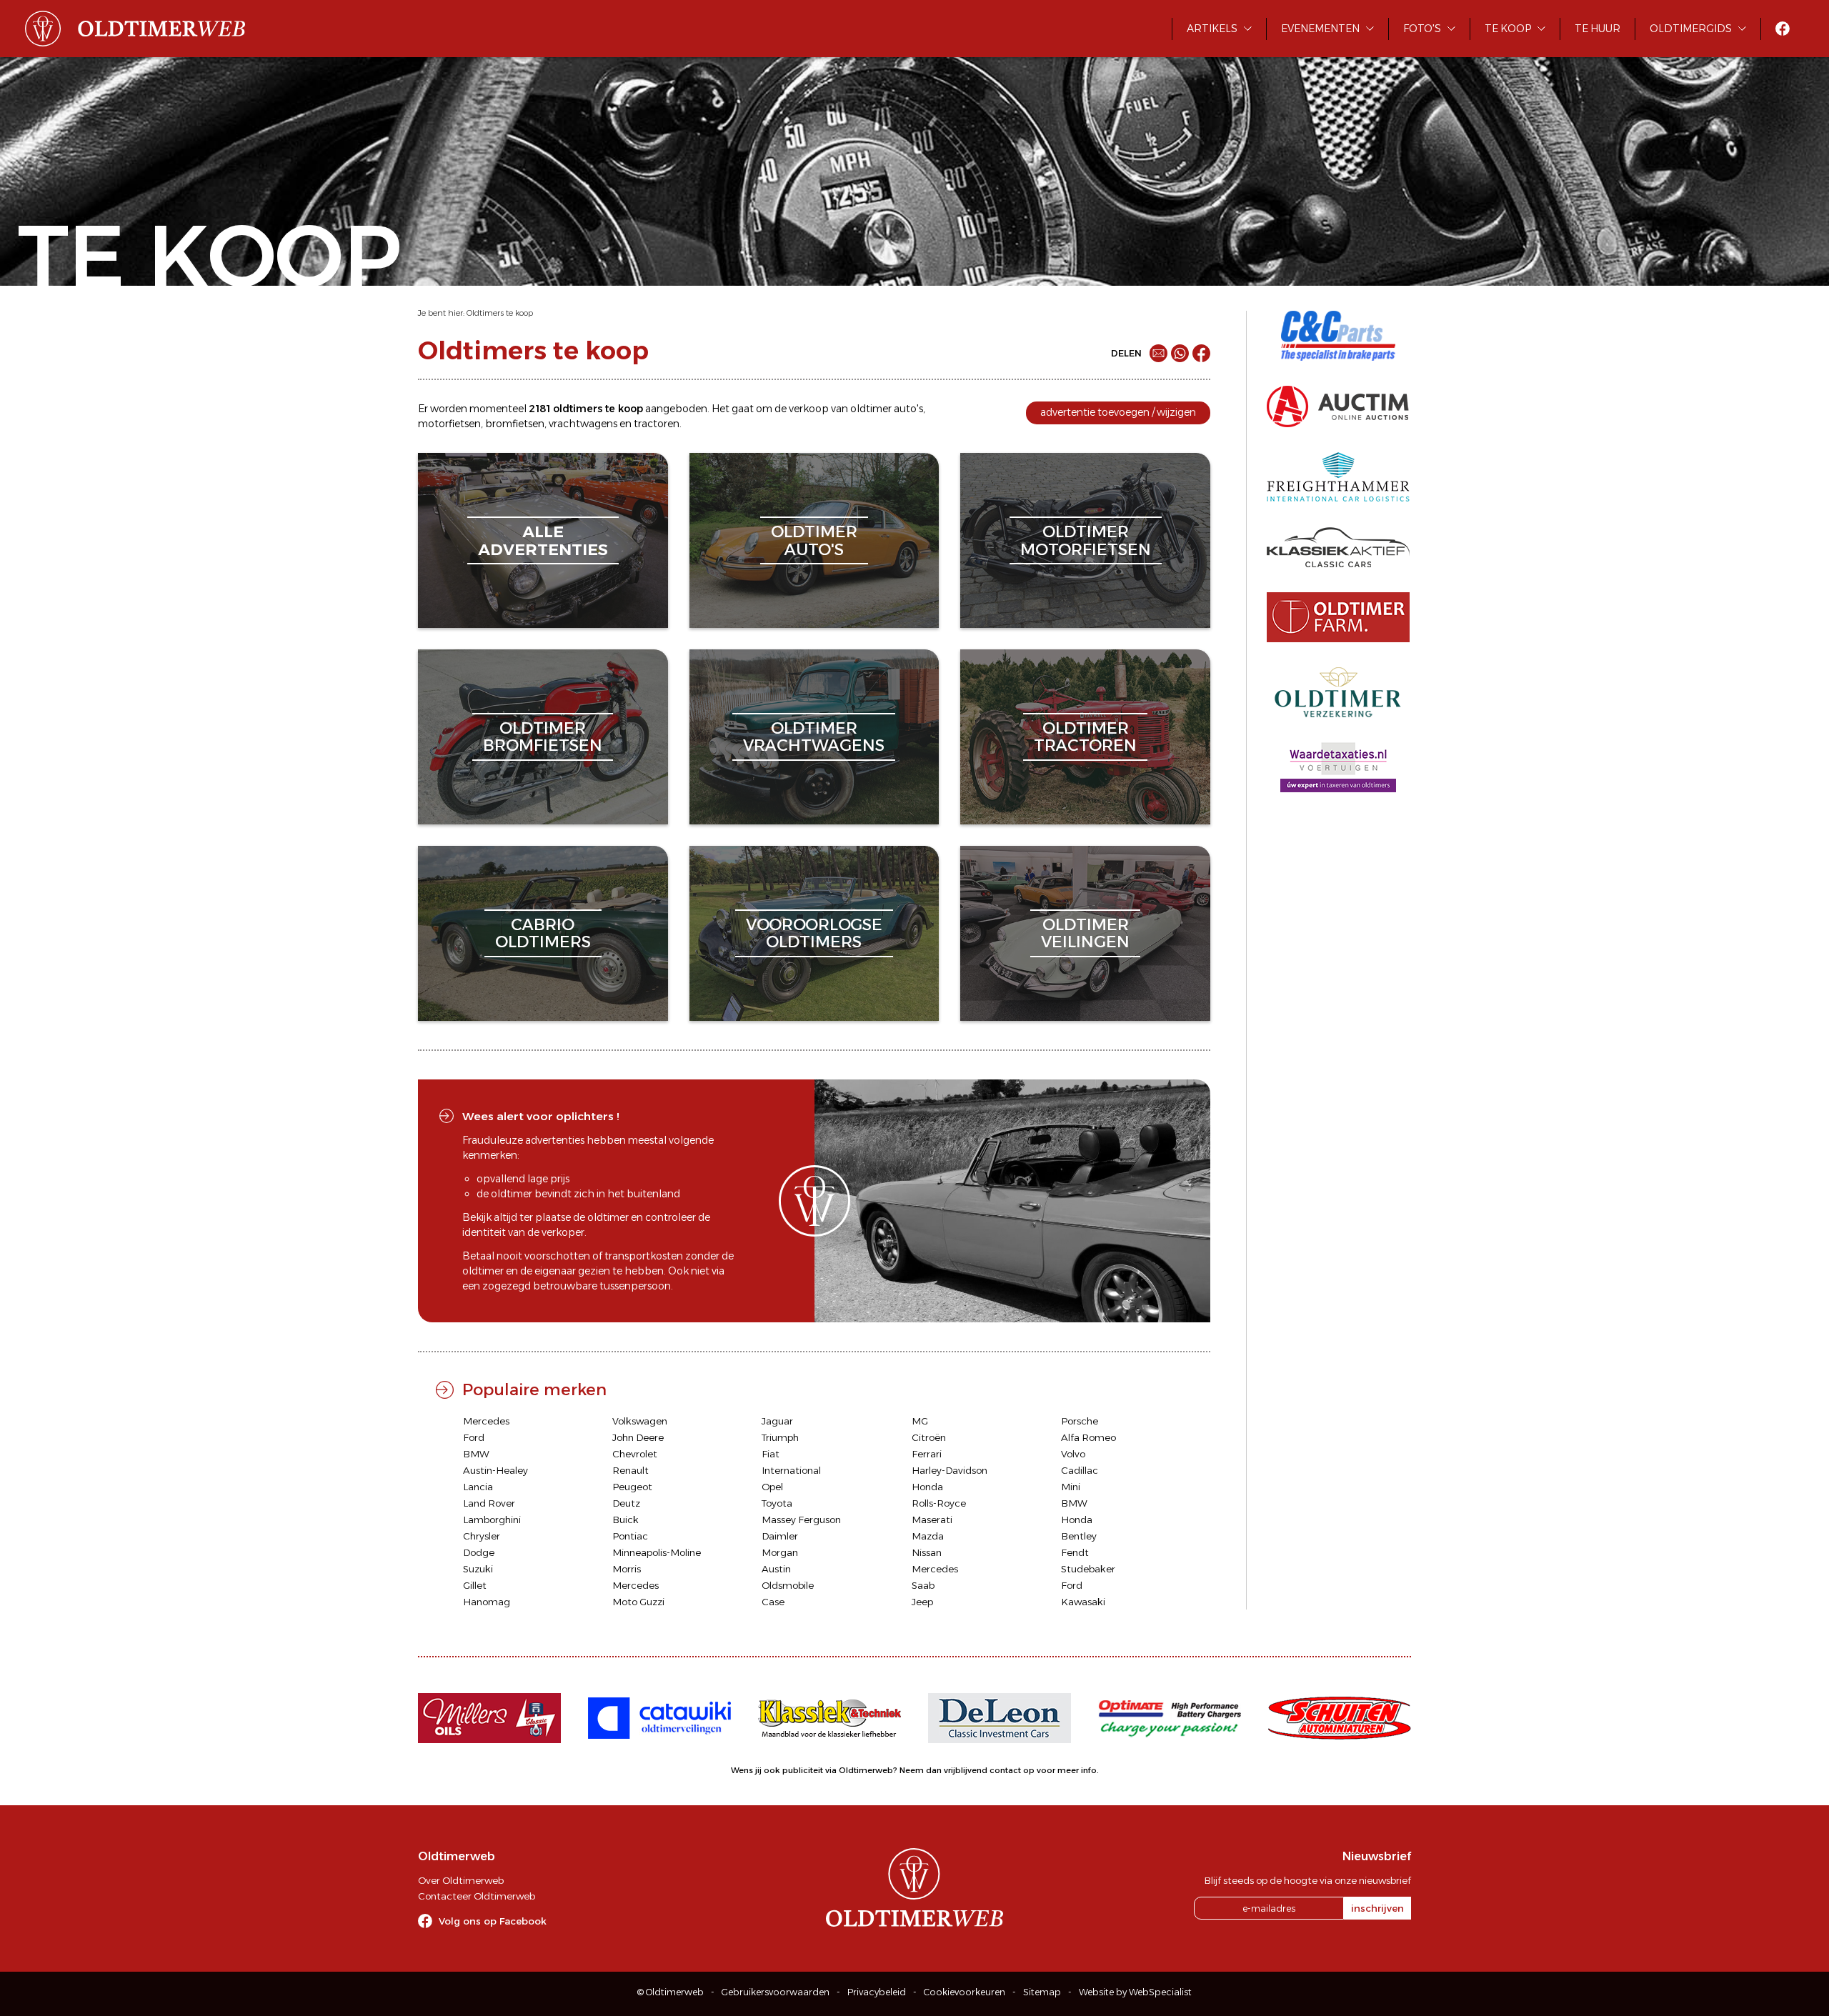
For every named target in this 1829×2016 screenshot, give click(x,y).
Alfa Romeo (1088, 1437)
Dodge (479, 1552)
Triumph (780, 1437)
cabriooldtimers (543, 933)
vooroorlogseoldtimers (814, 933)
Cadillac (1080, 1470)
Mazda (928, 1536)
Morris (627, 1569)
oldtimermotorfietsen (1086, 540)
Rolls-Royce (939, 1503)
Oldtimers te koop (500, 313)
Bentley (1079, 1536)
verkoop (809, 409)
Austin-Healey (495, 1470)
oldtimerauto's (814, 540)
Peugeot (632, 1487)
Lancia (478, 1487)
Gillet (475, 1585)
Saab (923, 1585)
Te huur (1598, 29)
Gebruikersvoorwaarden (776, 1992)
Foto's (1422, 29)
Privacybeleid (877, 1992)
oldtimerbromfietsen (543, 737)
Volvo (1073, 1454)
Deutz (626, 1503)
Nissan (927, 1552)
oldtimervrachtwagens (814, 737)
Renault (631, 1470)
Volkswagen (640, 1421)
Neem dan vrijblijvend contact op (967, 1770)
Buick (626, 1520)
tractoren (657, 424)
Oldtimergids (1691, 29)
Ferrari (927, 1454)
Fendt (1075, 1552)
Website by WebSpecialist (1135, 1992)
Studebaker (1088, 1569)
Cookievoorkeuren (965, 1992)
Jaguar (777, 1421)
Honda (927, 1487)
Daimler (780, 1536)
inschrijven (1377, 1908)
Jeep (922, 1602)
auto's (908, 409)
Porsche (1080, 1421)
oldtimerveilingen (1085, 933)
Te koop (1508, 29)
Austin (776, 1569)
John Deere (638, 1437)
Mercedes (486, 1421)
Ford (474, 1437)
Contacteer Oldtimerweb (477, 1896)
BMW (476, 1454)
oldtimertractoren (1085, 737)
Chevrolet (635, 1454)
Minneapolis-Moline (657, 1552)
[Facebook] (1201, 353)
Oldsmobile (788, 1585)
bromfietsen (515, 424)
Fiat (771, 1454)
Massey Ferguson (801, 1520)
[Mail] (1158, 353)
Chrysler (482, 1536)
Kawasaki (1083, 1602)
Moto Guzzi (638, 1602)
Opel (772, 1487)
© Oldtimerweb (671, 1992)
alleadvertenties (543, 540)
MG (920, 1421)
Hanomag (487, 1602)
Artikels (1212, 29)
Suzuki (478, 1569)
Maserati (932, 1520)
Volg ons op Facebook (493, 1921)
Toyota (777, 1503)
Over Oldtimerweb (461, 1880)
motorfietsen (449, 424)
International (791, 1470)
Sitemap (1042, 1992)
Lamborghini (492, 1520)
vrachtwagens (583, 424)
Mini (1071, 1487)
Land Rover (489, 1503)
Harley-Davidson (950, 1470)
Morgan (780, 1552)
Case (773, 1602)
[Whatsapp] (1180, 353)
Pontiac (630, 1536)
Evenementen (1320, 29)
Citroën (929, 1437)
